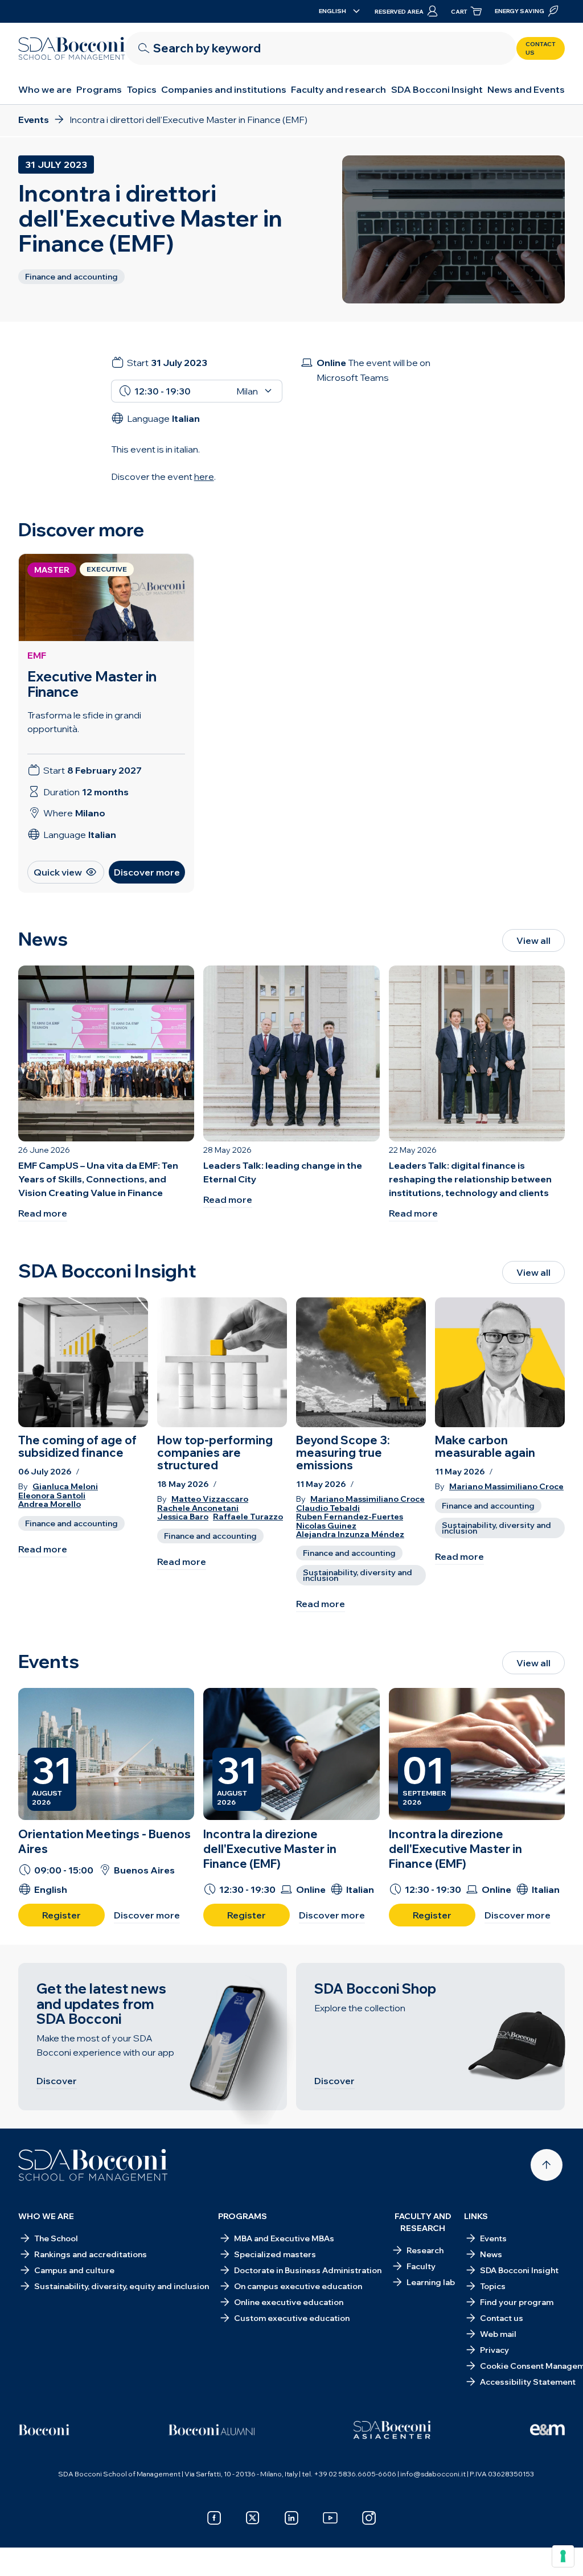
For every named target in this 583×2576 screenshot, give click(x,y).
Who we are (45, 89)
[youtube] (330, 2518)
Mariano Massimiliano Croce (368, 1499)
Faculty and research (338, 89)
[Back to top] (547, 2165)
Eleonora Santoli (52, 1496)
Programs (99, 89)
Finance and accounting (71, 1523)
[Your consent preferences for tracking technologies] (563, 2556)
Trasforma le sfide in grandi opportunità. (84, 722)
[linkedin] (291, 2518)
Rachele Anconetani (198, 1508)
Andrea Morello (50, 1504)
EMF (37, 655)
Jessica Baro (183, 1517)
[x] (253, 2518)
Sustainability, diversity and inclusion (358, 1575)
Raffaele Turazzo (248, 1517)
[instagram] (369, 2518)
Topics (142, 89)
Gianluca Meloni (65, 1487)
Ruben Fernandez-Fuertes (350, 1517)
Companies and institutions (224, 89)
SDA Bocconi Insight (437, 89)
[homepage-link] (72, 48)
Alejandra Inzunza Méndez (350, 1534)
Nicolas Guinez (326, 1526)
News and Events (526, 89)
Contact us (541, 48)
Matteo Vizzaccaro (210, 1499)
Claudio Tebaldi (328, 1508)
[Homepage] (93, 2165)
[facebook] (214, 2518)
